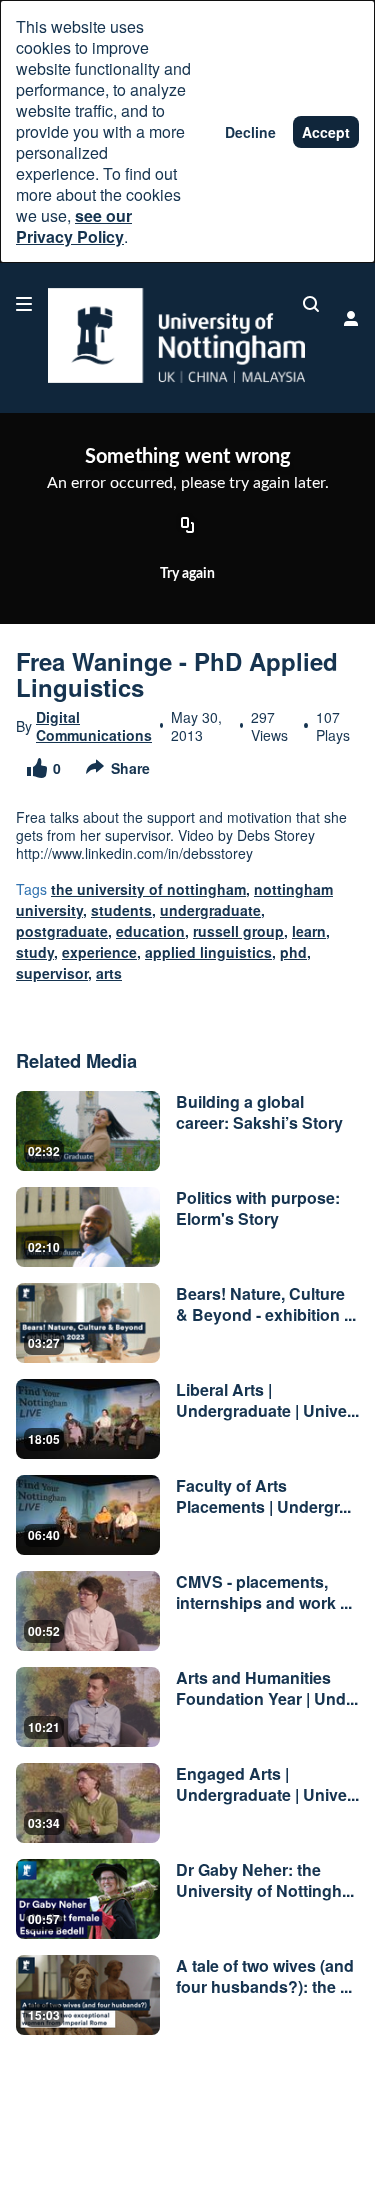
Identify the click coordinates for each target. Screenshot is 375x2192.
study (35, 952)
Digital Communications (94, 726)
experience (99, 952)
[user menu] (351, 318)
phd (293, 952)
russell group (238, 931)
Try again (187, 574)
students (121, 910)
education (150, 931)
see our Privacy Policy (74, 226)
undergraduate (210, 910)
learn (309, 931)
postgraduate (62, 931)
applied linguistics (208, 952)
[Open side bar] (24, 304)
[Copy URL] (188, 526)
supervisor (52, 973)
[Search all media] (311, 304)
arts (109, 973)
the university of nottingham (148, 889)
